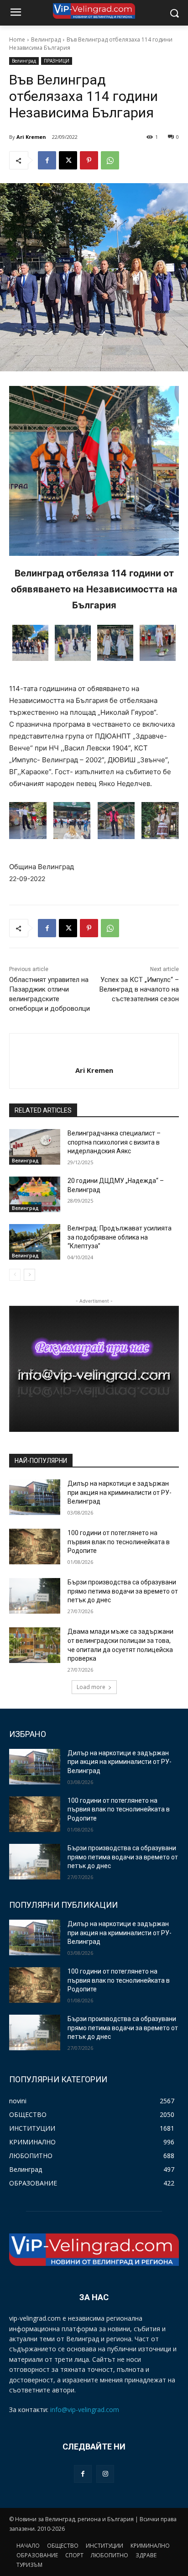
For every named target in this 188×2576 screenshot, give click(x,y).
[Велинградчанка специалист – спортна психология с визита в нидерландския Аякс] (35, 1147)
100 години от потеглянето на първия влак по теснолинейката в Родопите (119, 1542)
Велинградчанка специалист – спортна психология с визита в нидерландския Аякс (114, 1142)
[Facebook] (47, 160)
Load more (91, 1687)
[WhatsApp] (110, 160)
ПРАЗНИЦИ (57, 61)
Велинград (46, 40)
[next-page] (29, 1275)
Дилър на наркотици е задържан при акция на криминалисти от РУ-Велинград (120, 1492)
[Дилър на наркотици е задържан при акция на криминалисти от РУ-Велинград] (35, 1497)
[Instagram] (105, 2474)
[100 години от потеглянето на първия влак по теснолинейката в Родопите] (35, 1547)
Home (17, 40)
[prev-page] (15, 1275)
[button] (30, 644)
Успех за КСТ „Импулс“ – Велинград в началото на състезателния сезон (139, 989)
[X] (68, 160)
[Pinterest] (89, 160)
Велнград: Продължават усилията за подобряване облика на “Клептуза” (120, 1237)
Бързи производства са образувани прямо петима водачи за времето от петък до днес (123, 1591)
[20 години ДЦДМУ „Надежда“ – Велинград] (35, 1194)
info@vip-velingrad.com (85, 2410)
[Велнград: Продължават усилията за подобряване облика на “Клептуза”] (35, 1242)
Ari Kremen (31, 137)
